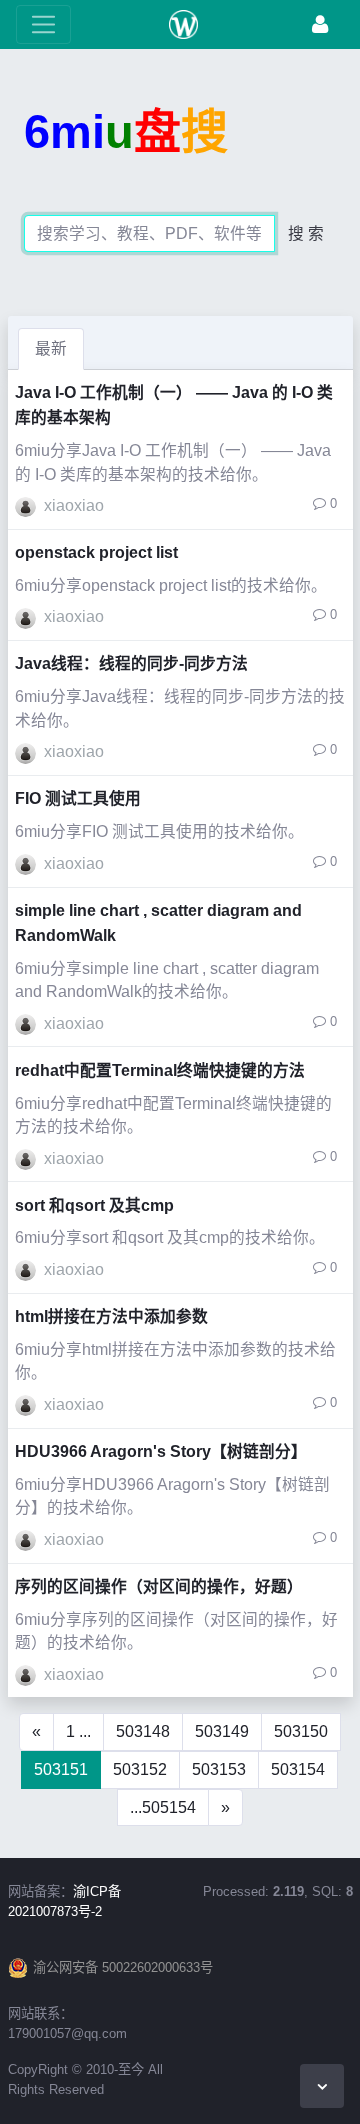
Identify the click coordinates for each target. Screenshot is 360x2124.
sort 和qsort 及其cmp (94, 1205)
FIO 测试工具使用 (78, 798)
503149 (222, 1731)
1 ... (78, 1731)
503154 (298, 1769)
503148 (143, 1731)
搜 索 (306, 233)
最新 (51, 348)
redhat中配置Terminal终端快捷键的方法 (160, 1070)
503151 (61, 1769)
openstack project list (96, 552)
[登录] (320, 24)
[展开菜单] (43, 24)
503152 (140, 1769)
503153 (219, 1769)
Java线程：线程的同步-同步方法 (131, 663)
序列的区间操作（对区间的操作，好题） (159, 1586)
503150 (301, 1731)
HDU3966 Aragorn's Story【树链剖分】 (161, 1451)
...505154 (163, 1807)
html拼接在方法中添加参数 (111, 1316)
